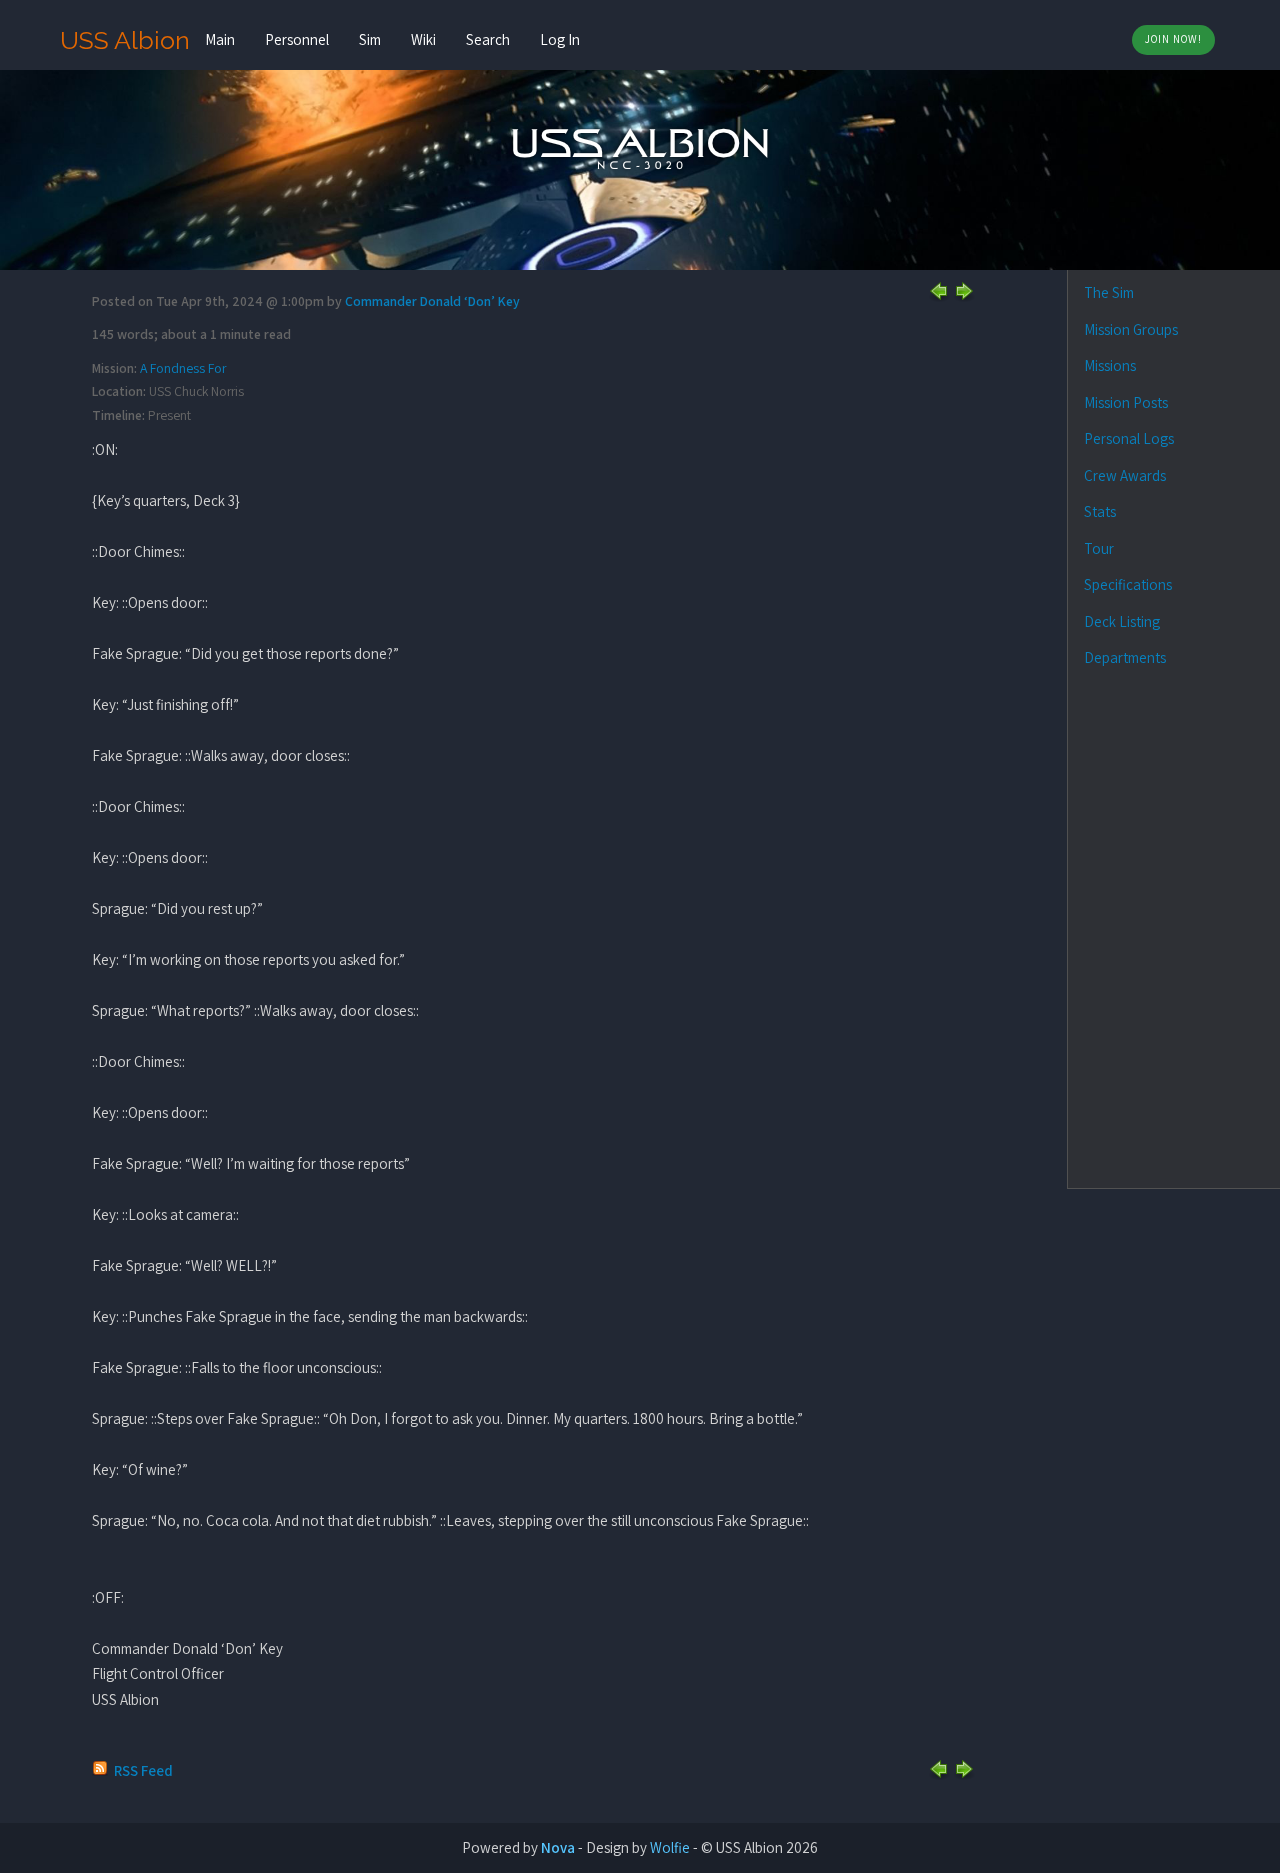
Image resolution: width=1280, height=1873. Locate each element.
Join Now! (1173, 39)
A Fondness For (183, 368)
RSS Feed (143, 1770)
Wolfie (670, 1847)
